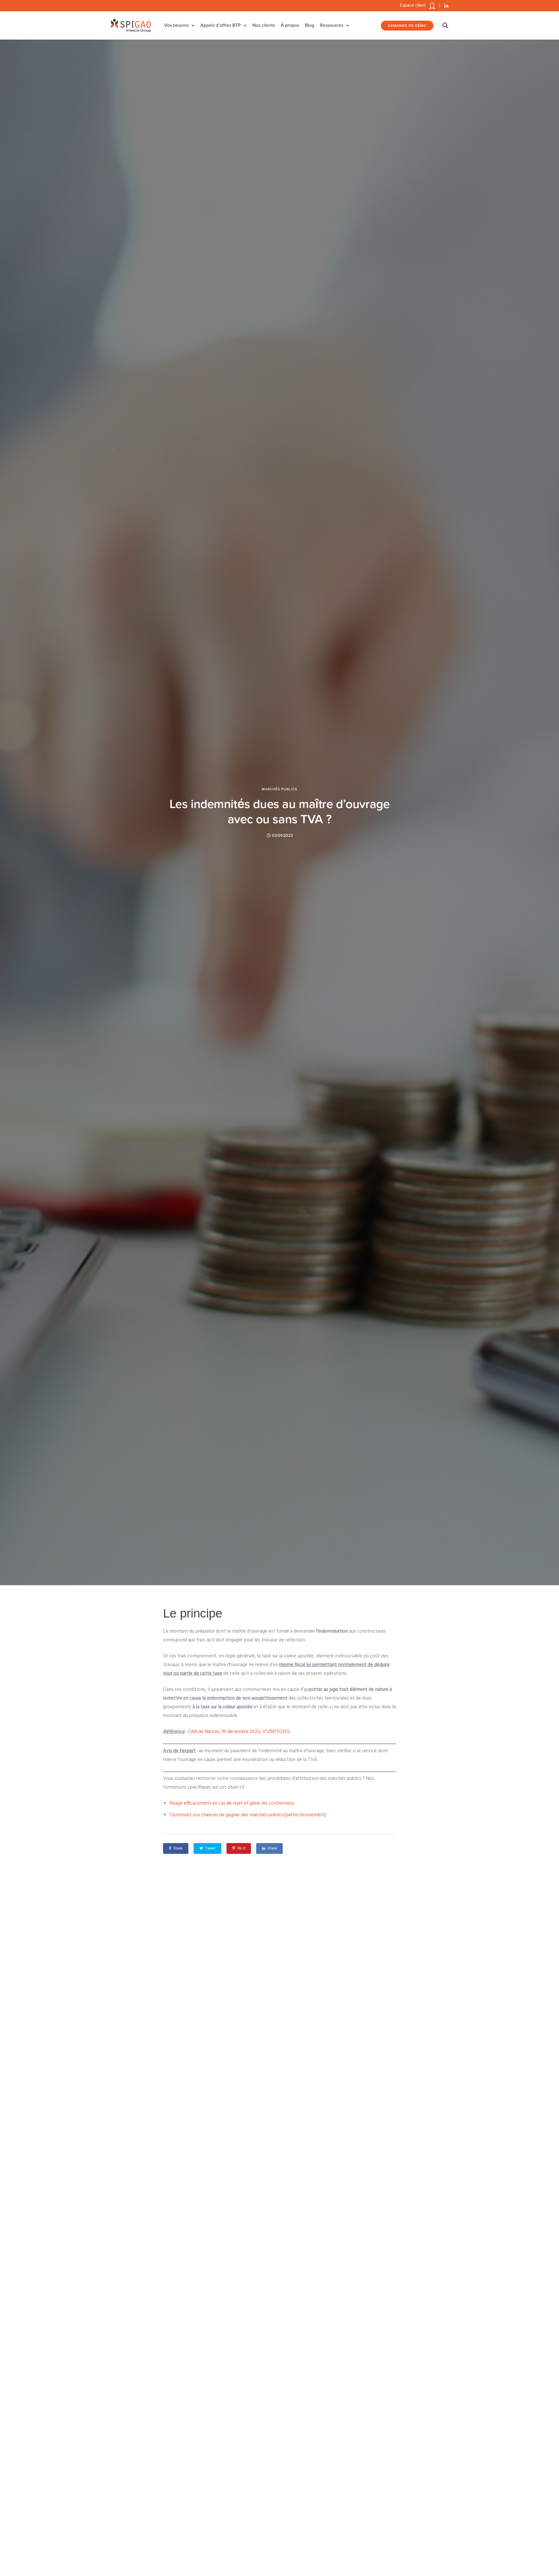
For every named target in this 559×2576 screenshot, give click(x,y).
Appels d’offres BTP (221, 25)
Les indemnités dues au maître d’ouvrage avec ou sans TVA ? (280, 812)
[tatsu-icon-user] (432, 6)
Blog (309, 25)
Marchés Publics (279, 789)
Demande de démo (407, 26)
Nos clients (264, 25)
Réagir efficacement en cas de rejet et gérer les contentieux (232, 1803)
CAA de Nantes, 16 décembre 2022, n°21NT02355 (239, 1732)
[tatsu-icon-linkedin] (446, 6)
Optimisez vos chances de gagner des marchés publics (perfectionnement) (248, 1815)
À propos (290, 25)
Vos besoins (176, 25)
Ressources (332, 25)
